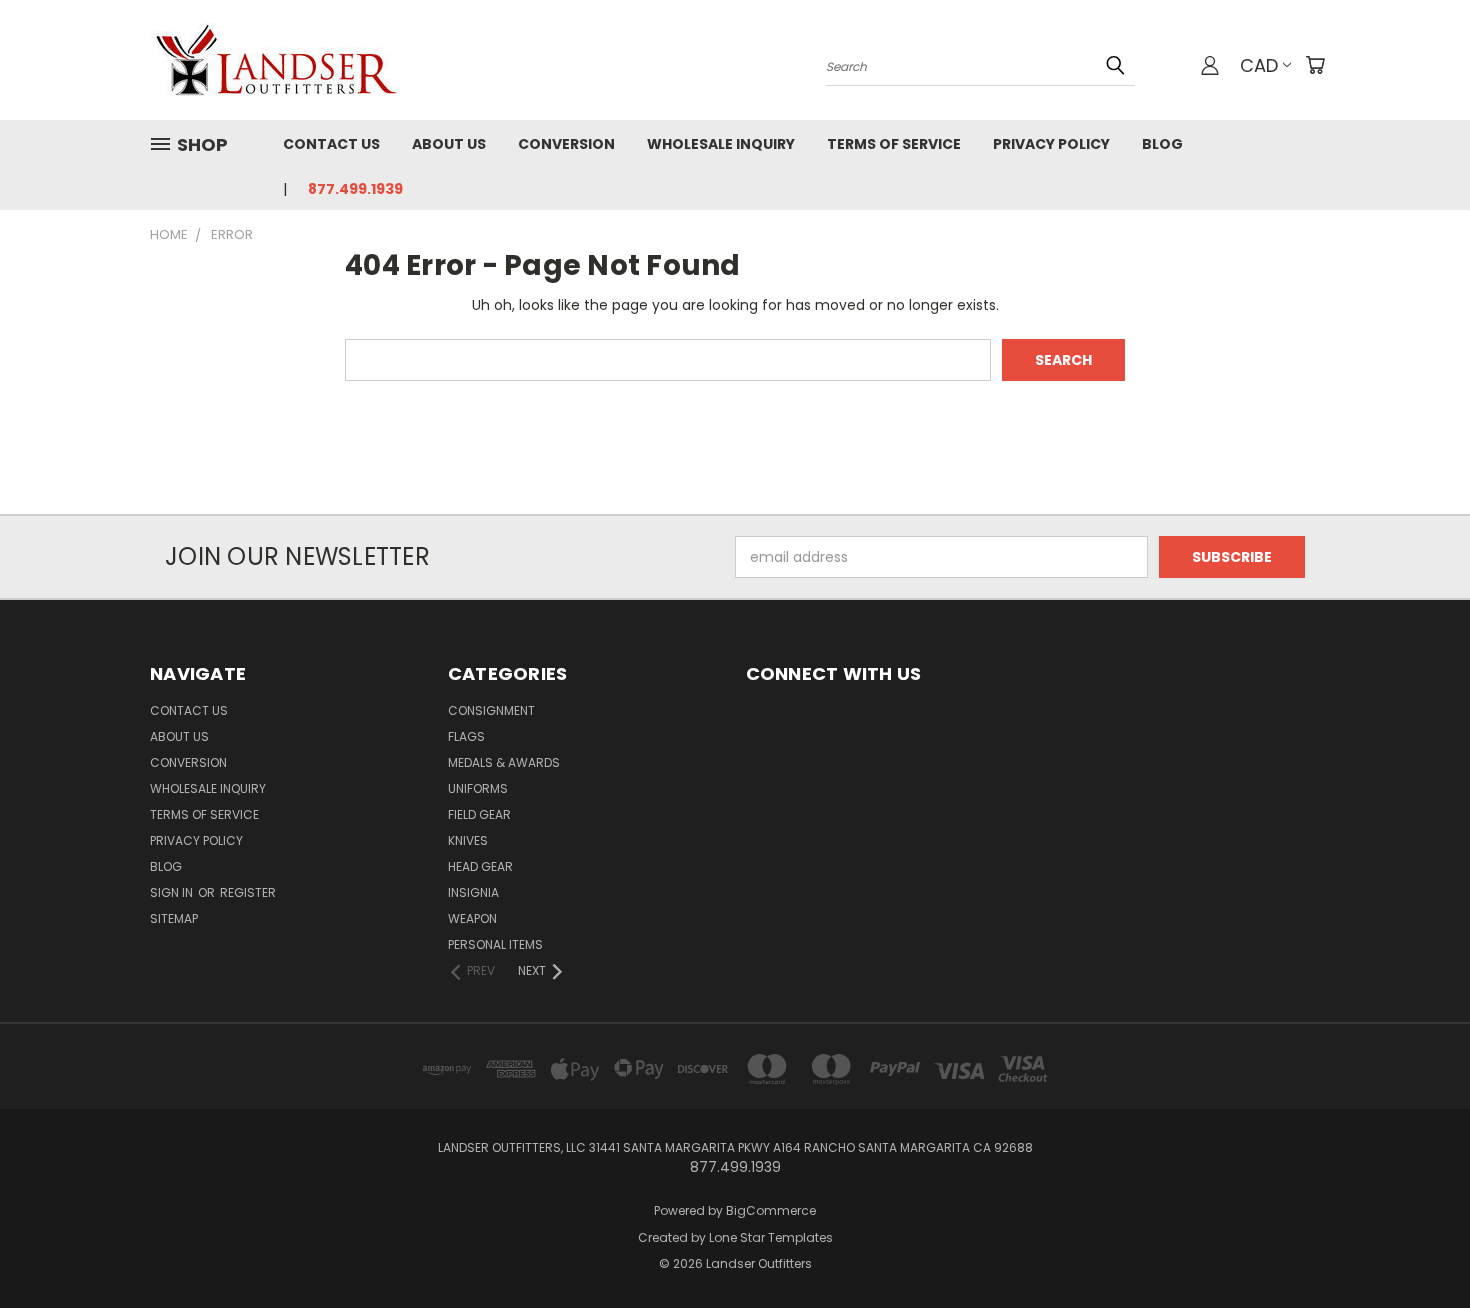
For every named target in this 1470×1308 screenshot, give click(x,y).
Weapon (472, 918)
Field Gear (479, 814)
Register (248, 892)
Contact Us (331, 144)
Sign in (173, 892)
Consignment (491, 710)
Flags (466, 736)
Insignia (473, 892)
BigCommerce (771, 1210)
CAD (1259, 65)
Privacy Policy (1051, 144)
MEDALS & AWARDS (504, 762)
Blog (1162, 144)
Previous (1417, 1245)
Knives (468, 840)
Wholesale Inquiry (721, 144)
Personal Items (495, 944)
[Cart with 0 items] (1315, 65)
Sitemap (174, 918)
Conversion (566, 144)
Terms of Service (894, 144)
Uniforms (478, 788)
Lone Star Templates (771, 1237)
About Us (449, 144)
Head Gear (480, 866)
